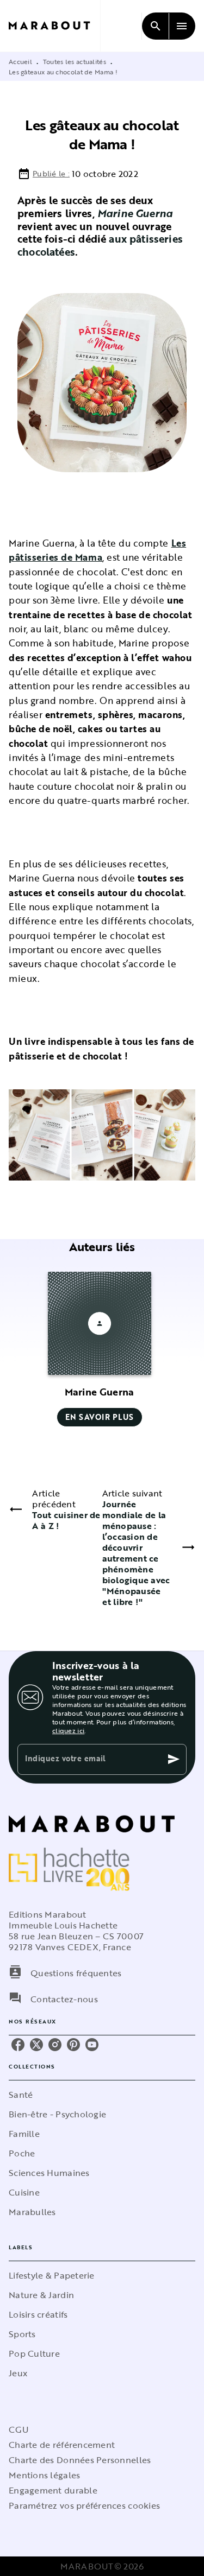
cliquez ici (68, 1730)
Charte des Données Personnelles (80, 2460)
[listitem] (18, 2045)
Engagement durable (53, 2490)
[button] (100, 1349)
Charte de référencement (62, 2445)
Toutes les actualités (75, 61)
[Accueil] (54, 26)
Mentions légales (44, 2475)
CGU (18, 2429)
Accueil (20, 61)
